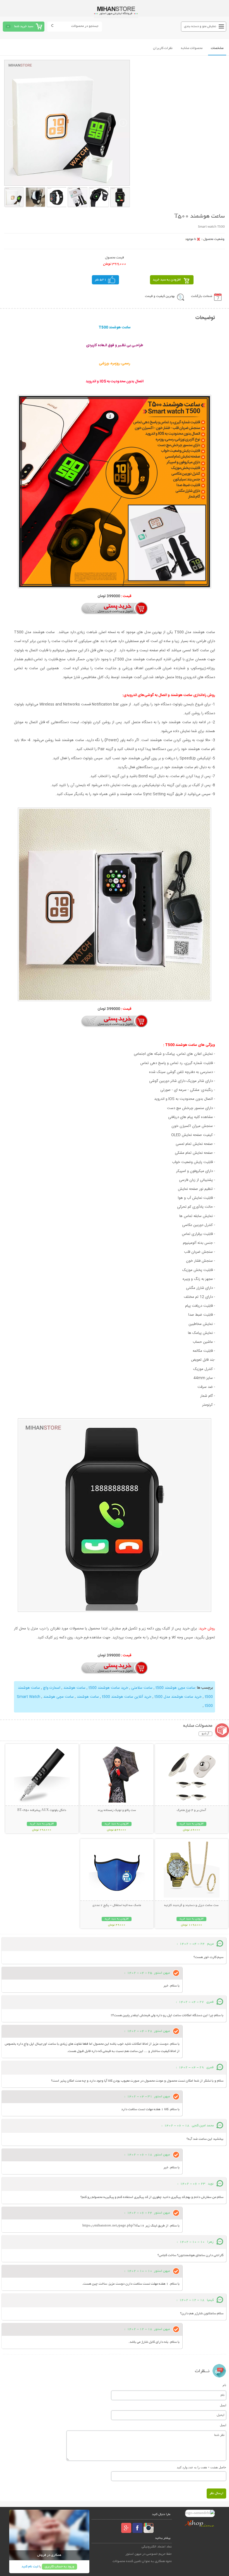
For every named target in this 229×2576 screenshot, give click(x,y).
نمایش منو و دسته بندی (200, 26)
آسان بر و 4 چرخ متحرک (191, 1810)
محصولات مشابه (192, 48)
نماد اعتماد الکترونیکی (157, 2547)
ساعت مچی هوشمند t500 (175, 1688)
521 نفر (101, 280)
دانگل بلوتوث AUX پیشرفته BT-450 (42, 1810)
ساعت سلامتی (141, 1688)
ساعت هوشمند (74, 1688)
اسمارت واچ (51, 1688)
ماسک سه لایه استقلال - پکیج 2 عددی (117, 1905)
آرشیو (205, 1734)
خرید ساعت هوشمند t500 (108, 1688)
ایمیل (223, 2405)
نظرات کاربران (163, 48)
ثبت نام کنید (30, 2567)
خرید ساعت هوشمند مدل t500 (177, 1697)
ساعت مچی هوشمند (58, 1697)
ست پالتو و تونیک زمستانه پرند (117, 1810)
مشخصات (217, 48)
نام (224, 2385)
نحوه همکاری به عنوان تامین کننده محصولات (142, 2561)
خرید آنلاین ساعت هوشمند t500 (126, 1697)
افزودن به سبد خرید (167, 280)
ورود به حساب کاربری (59, 2567)
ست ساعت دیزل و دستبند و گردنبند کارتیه (191, 1905)
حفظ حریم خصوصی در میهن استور (149, 2554)
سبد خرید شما (24, 26)
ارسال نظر (216, 2493)
